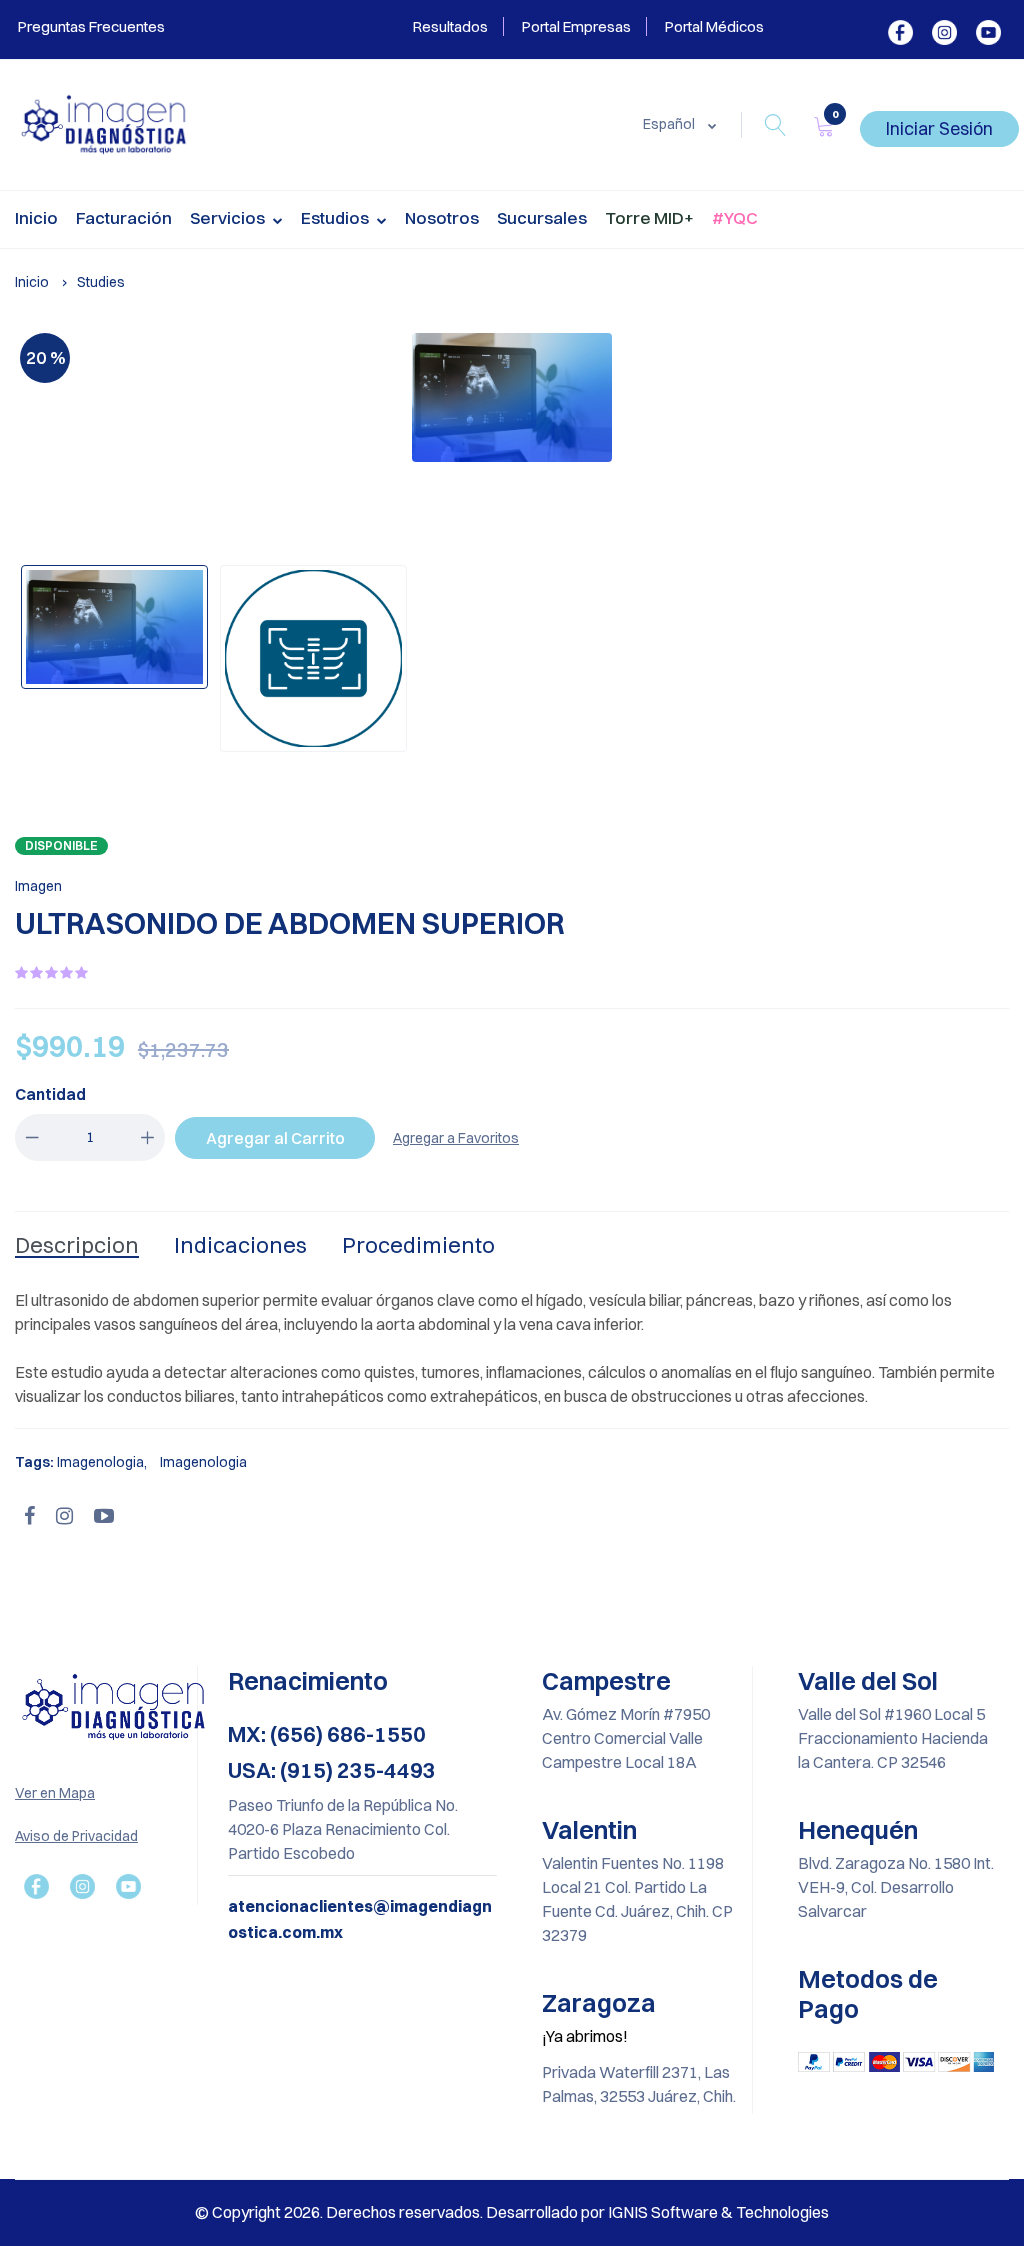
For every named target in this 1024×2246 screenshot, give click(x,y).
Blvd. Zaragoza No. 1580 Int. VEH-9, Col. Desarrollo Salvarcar (896, 1887)
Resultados (450, 26)
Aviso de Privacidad (76, 1836)
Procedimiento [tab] (418, 1245)
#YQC (735, 217)
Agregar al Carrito (275, 1138)
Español (670, 124)
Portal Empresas (576, 26)
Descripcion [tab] (77, 1245)
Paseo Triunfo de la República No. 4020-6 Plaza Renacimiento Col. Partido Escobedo (343, 1829)
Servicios (229, 217)
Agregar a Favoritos (456, 1138)
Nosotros (442, 217)
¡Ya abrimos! (585, 2036)
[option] (512, 397)
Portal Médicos (714, 26)
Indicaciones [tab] (240, 1245)
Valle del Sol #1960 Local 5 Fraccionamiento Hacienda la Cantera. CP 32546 (893, 1738)
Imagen (38, 886)
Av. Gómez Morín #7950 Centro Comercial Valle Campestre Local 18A (626, 1738)
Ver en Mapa (55, 1793)
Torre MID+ (649, 217)
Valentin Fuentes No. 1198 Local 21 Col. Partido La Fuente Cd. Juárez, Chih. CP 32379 (637, 1899)
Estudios (336, 217)
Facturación (124, 217)
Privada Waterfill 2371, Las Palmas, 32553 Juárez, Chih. (639, 2084)
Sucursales (542, 217)
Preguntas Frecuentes (90, 26)
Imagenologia (100, 1462)
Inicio (36, 217)
